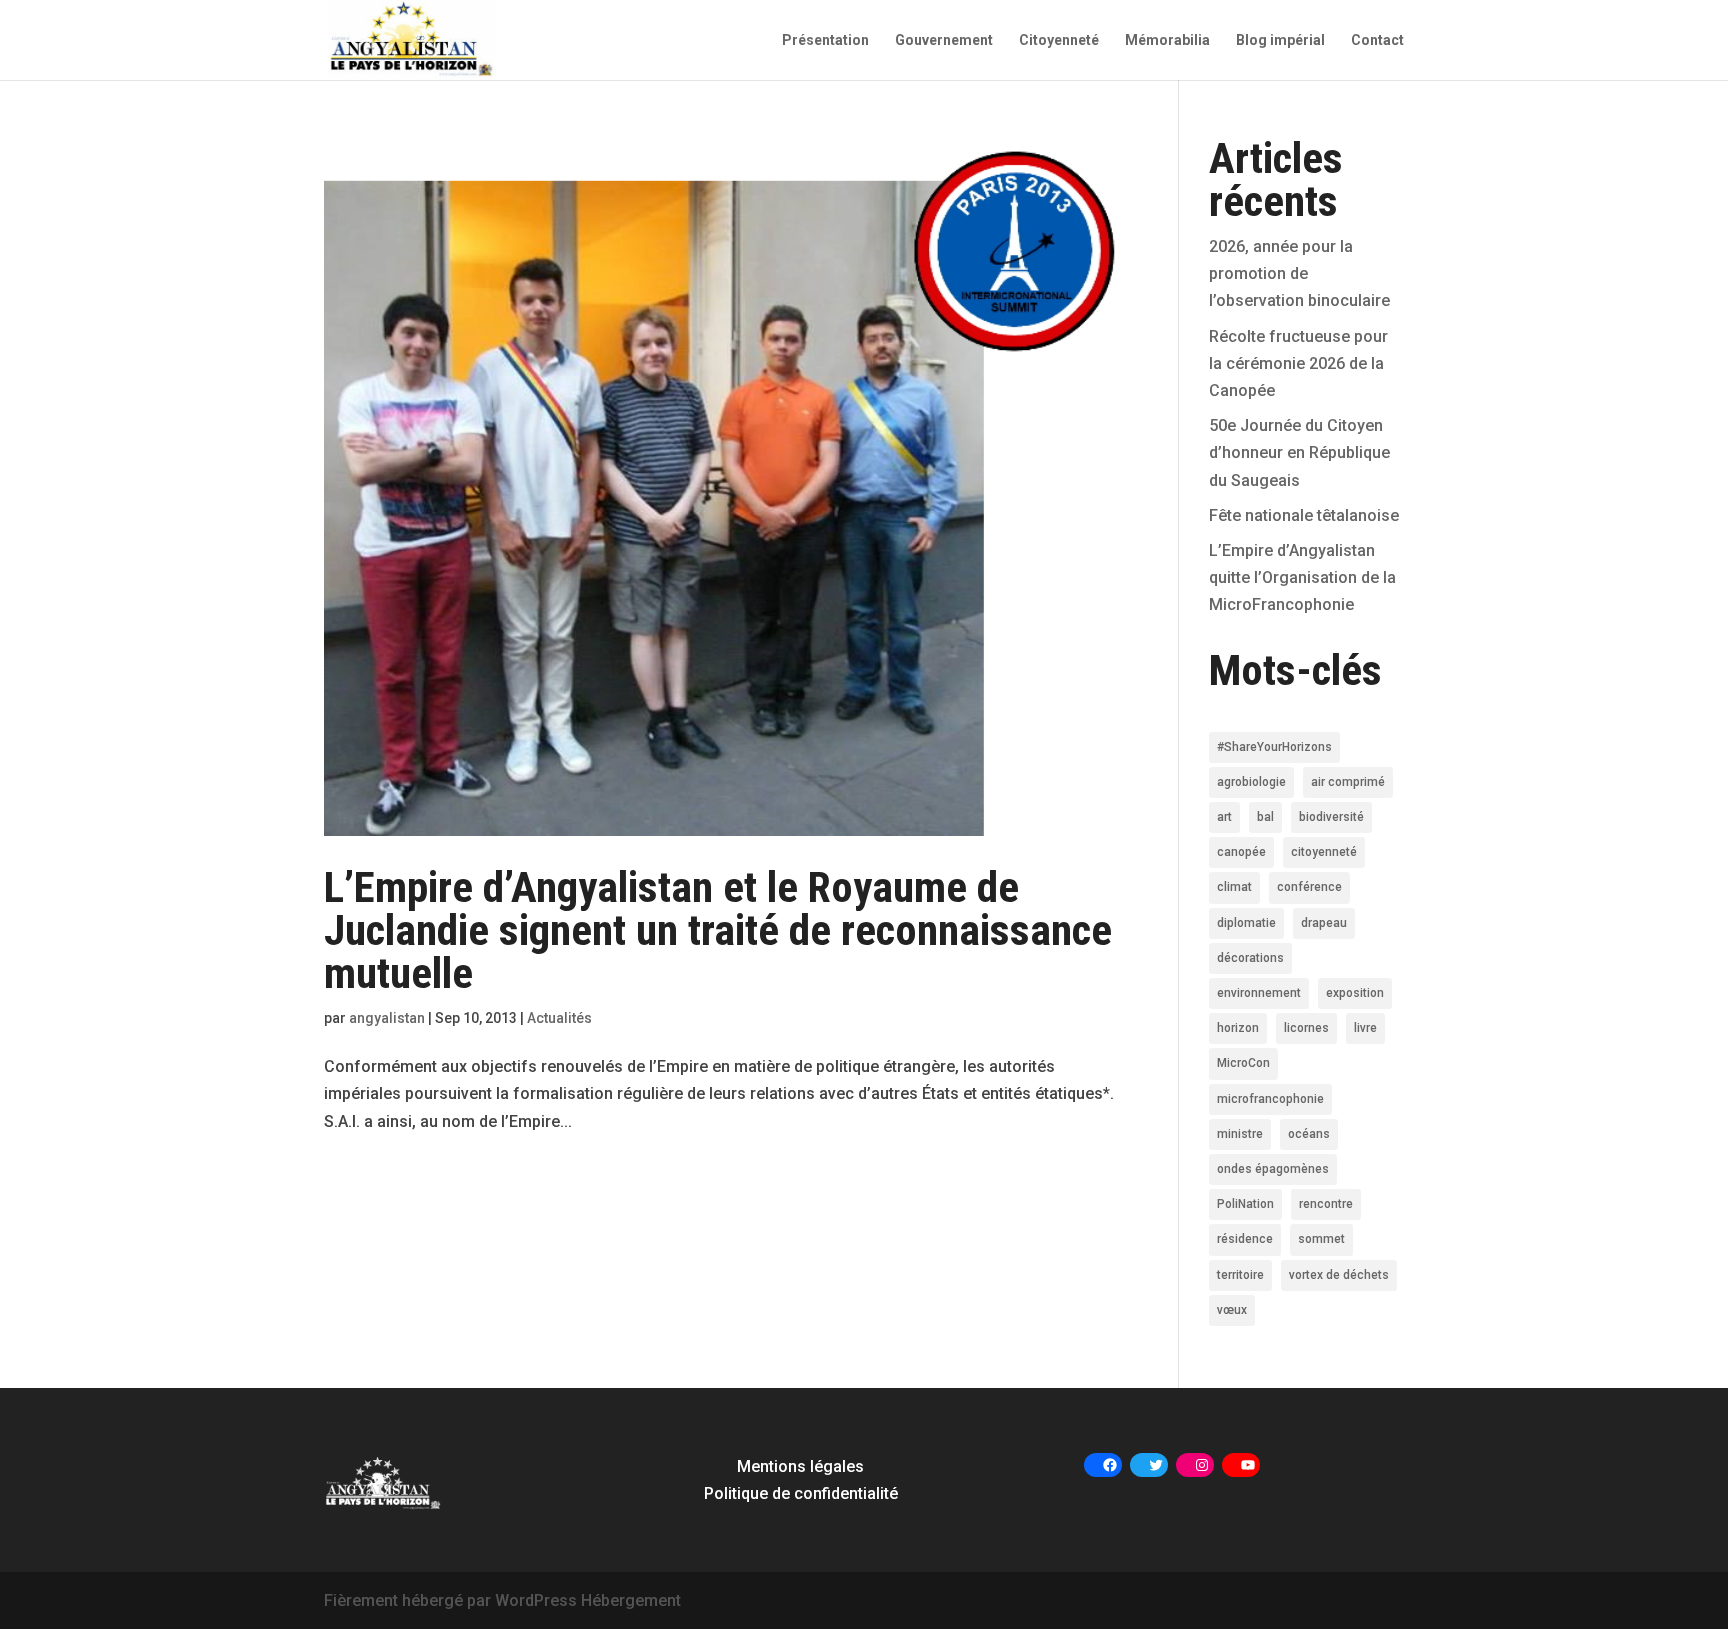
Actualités (559, 1018)
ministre (1240, 1134)
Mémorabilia (1167, 40)
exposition (1355, 993)
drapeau (1324, 923)
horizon (1238, 1028)
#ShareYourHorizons (1274, 747)
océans (1309, 1134)
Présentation (825, 40)
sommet (1321, 1239)
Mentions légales (800, 1466)
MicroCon (1243, 1063)
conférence (1309, 887)
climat (1234, 887)
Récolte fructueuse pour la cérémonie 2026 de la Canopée (1298, 363)
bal (1265, 817)
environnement (1259, 993)
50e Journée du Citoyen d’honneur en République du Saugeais (1299, 452)
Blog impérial (1280, 40)
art (1224, 817)
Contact (1377, 40)
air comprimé (1348, 782)
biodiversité (1331, 817)
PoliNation (1245, 1204)
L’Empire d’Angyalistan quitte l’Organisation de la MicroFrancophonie (1302, 577)
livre (1365, 1028)
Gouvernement (944, 40)
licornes (1306, 1028)
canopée (1241, 852)
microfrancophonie (1270, 1099)
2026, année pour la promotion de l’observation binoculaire (1299, 273)
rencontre (1326, 1204)
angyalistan (387, 1018)
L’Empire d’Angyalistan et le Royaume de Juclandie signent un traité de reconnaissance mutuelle (718, 930)
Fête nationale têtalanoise (1304, 515)
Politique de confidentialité (801, 1493)
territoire (1240, 1275)
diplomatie (1246, 923)
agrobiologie (1251, 782)
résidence (1245, 1239)
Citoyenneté (1059, 40)
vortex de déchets (1339, 1275)
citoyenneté (1324, 852)
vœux (1232, 1310)
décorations (1250, 958)
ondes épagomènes (1273, 1169)
